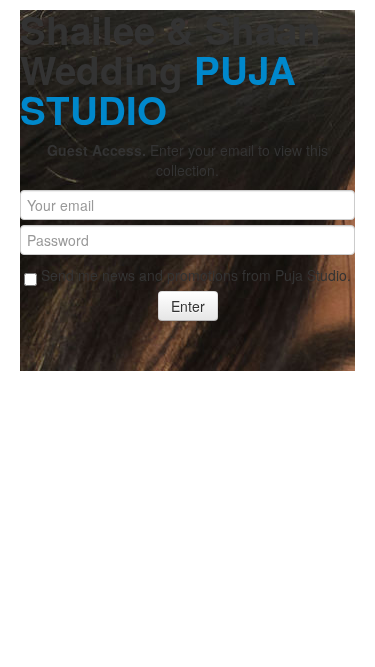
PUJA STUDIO (158, 89)
